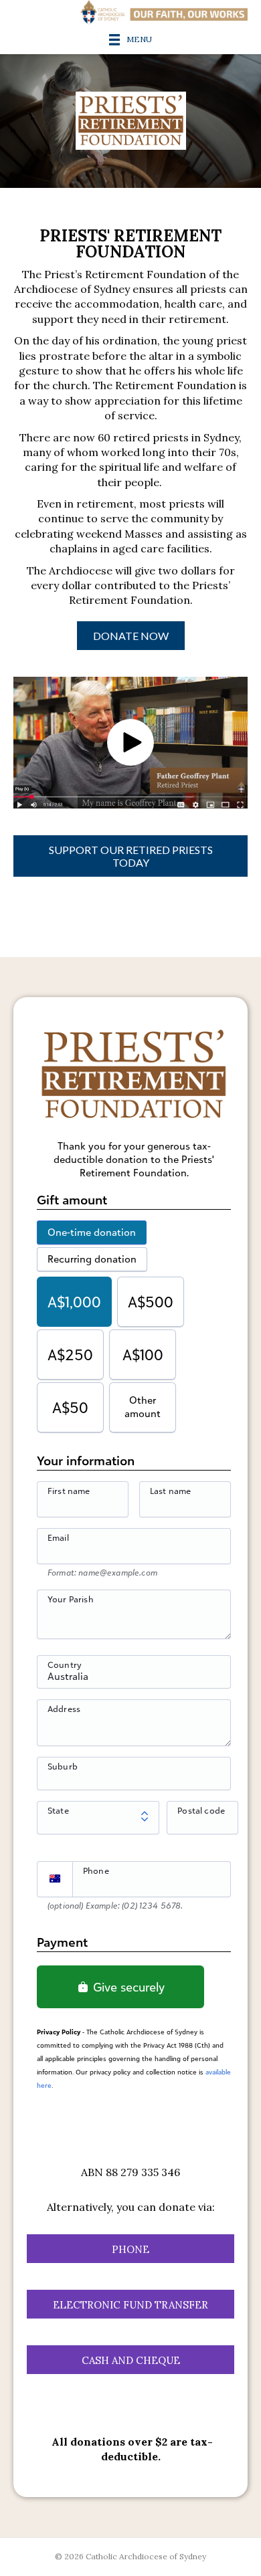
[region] (130, 121)
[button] (130, 742)
